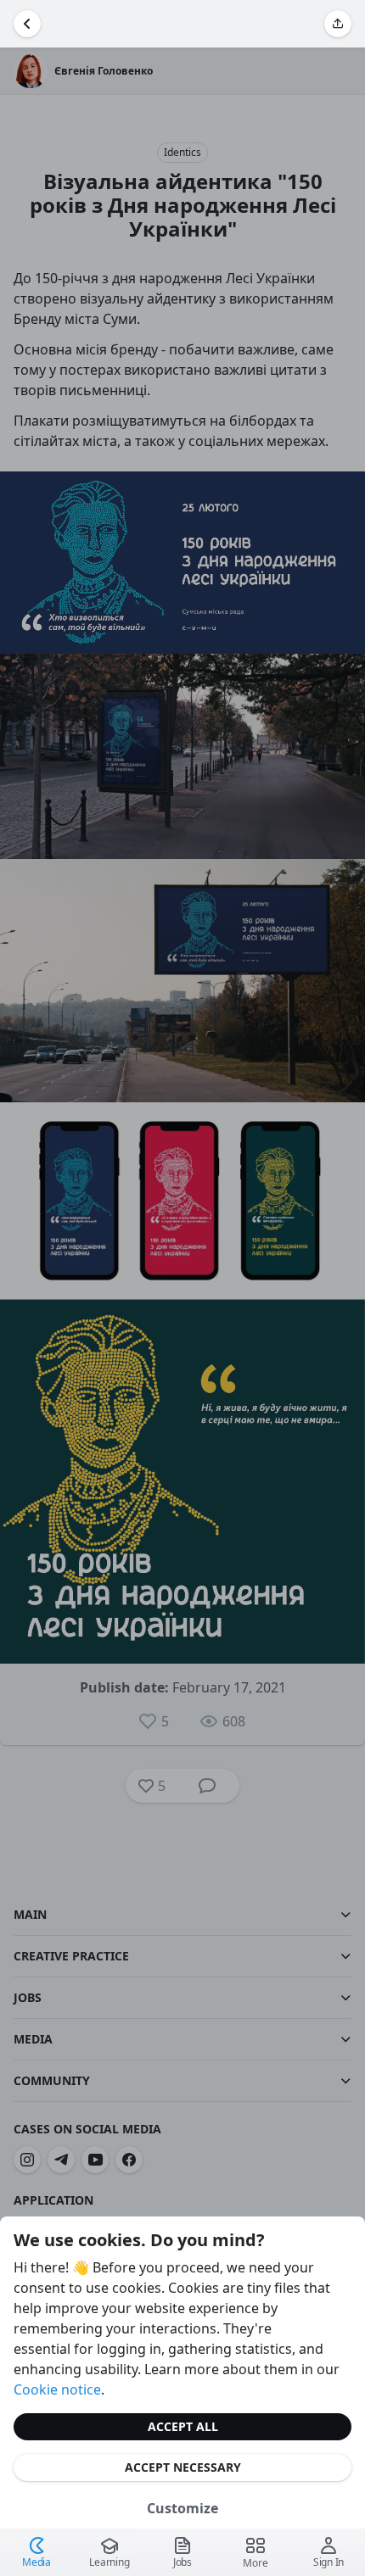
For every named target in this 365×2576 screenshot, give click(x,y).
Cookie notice (57, 2389)
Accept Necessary (183, 2467)
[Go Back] (27, 24)
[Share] (338, 24)
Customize (182, 2508)
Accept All (183, 2426)
